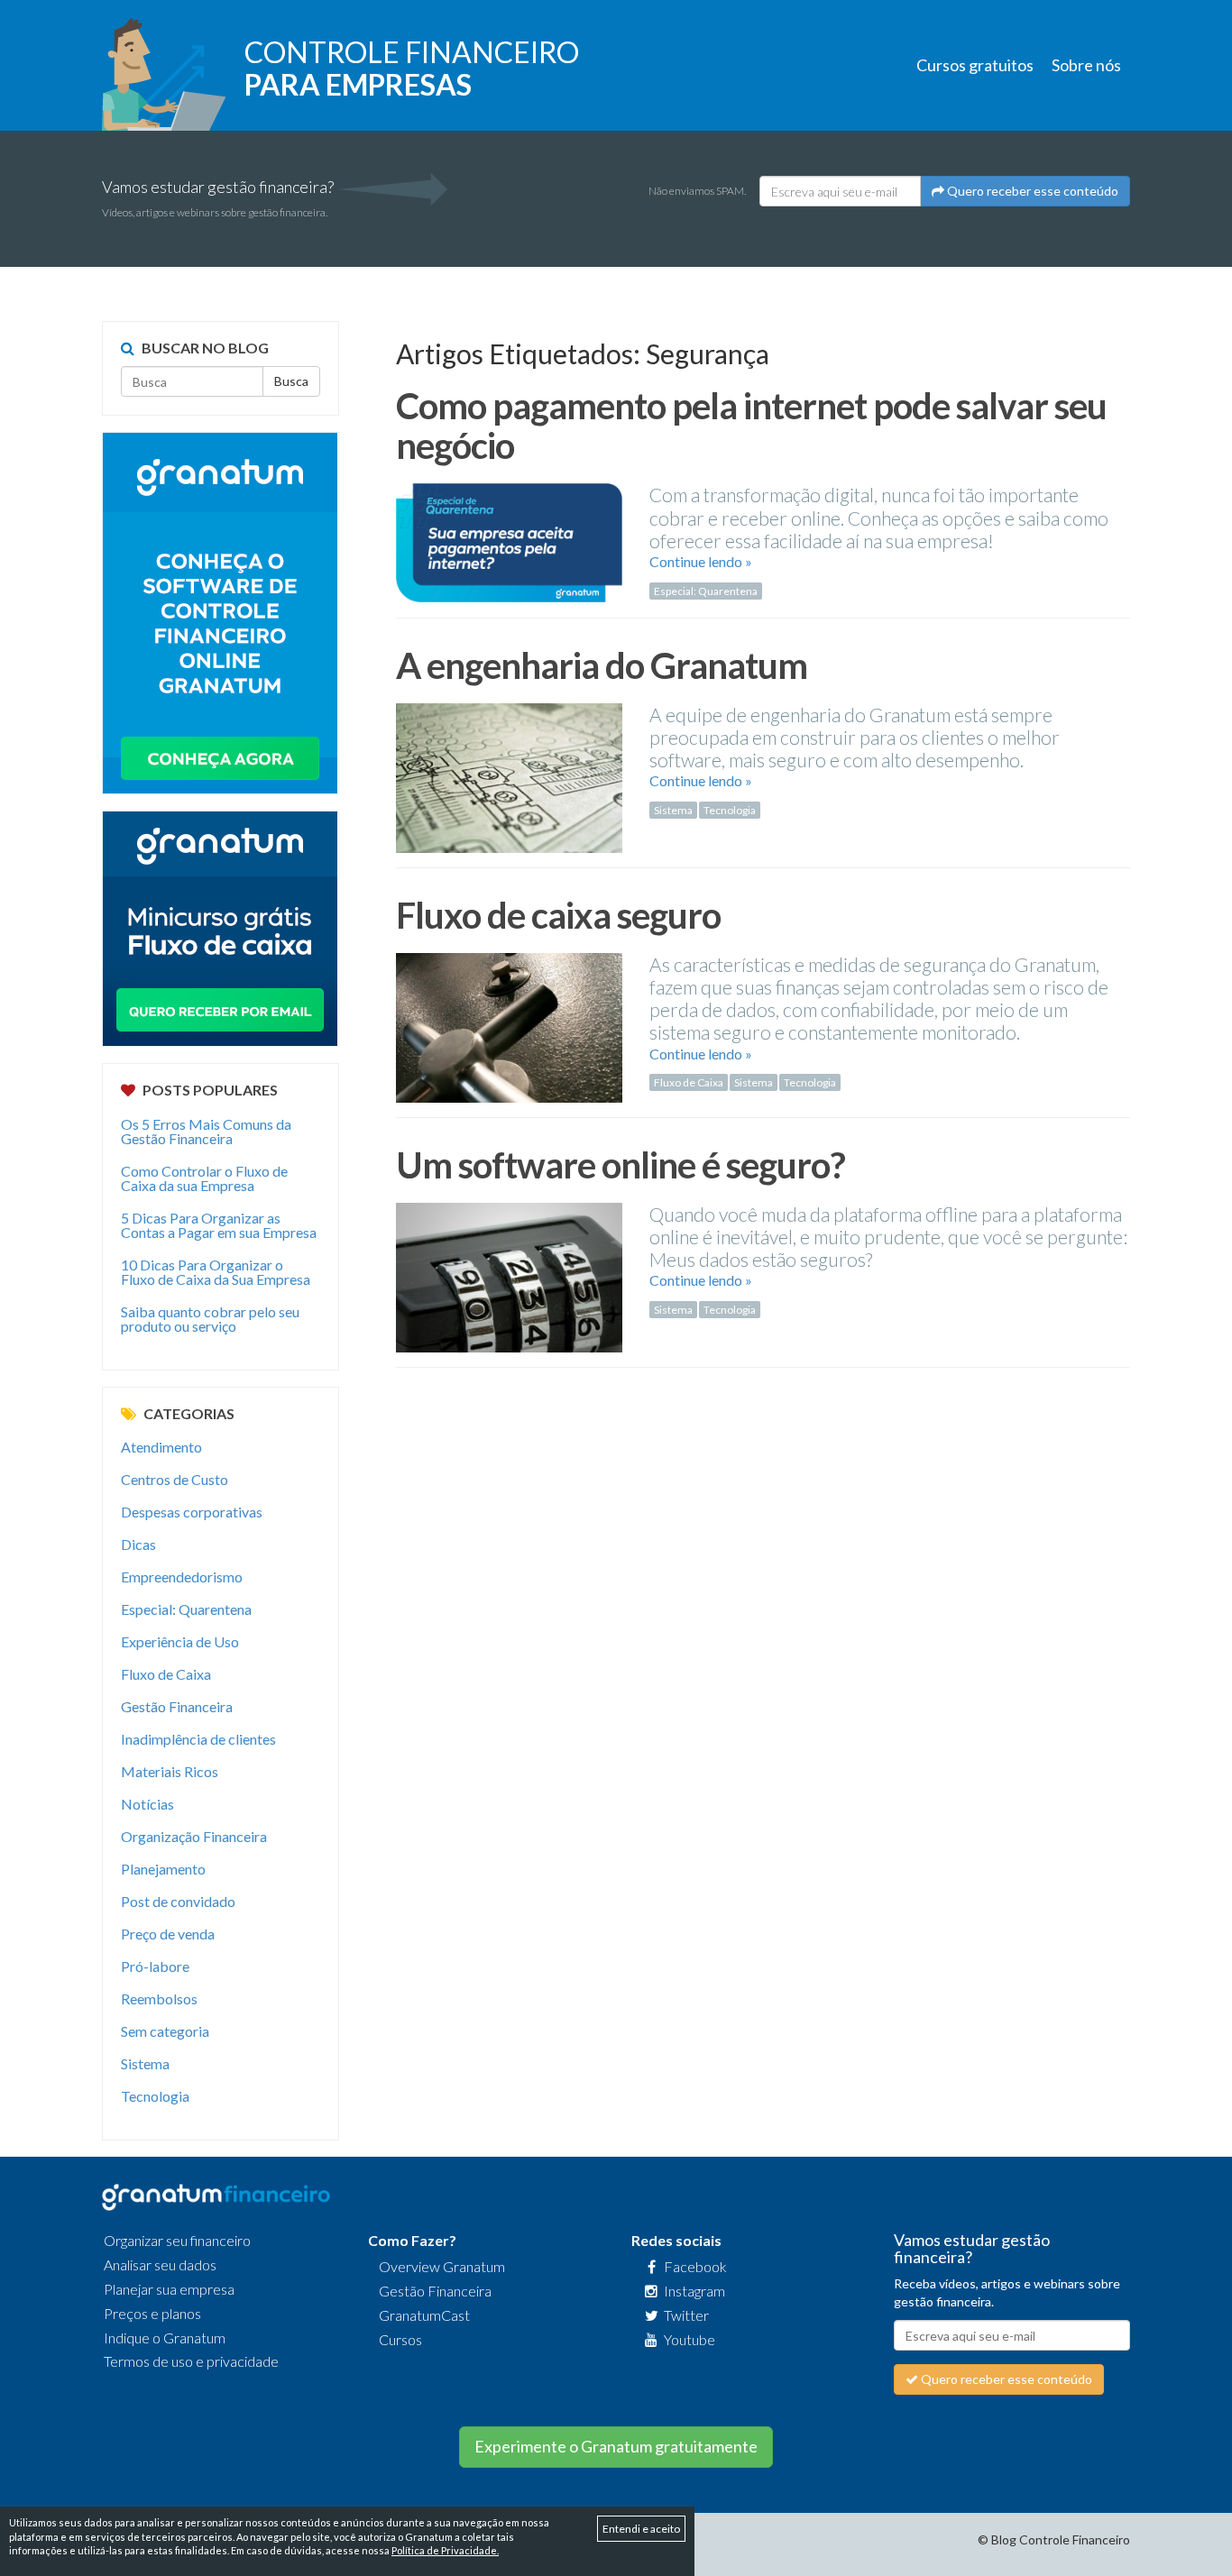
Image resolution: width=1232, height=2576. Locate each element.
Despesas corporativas (192, 1512)
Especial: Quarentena (706, 591)
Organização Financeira (194, 1836)
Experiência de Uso (180, 1641)
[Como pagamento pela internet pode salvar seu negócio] (509, 549)
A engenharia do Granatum (602, 665)
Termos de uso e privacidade (191, 2361)
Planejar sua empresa (169, 2289)
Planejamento (163, 1869)
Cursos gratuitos (975, 65)
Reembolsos (159, 1998)
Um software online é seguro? (621, 1165)
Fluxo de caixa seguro (558, 915)
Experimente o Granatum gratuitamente (616, 2446)
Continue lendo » (701, 561)
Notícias (147, 1804)
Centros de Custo (175, 1479)
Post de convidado (178, 1901)
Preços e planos (152, 2313)
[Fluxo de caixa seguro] (509, 1033)
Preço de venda (168, 1934)
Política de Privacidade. (445, 2550)
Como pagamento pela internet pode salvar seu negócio (751, 426)
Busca (291, 381)
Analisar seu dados (160, 2264)
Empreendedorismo (182, 1577)
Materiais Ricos (170, 1771)
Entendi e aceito (641, 2529)
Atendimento (161, 1447)
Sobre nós (1086, 65)
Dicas (138, 1544)
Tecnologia (730, 810)
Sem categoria (165, 2031)
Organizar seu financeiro (177, 2240)
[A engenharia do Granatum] (509, 783)
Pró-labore (155, 1966)
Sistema (673, 810)
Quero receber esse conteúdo (1031, 191)
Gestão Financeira (177, 1706)
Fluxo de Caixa (689, 1082)
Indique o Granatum (165, 2338)
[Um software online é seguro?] (509, 1283)
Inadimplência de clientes (198, 1739)
